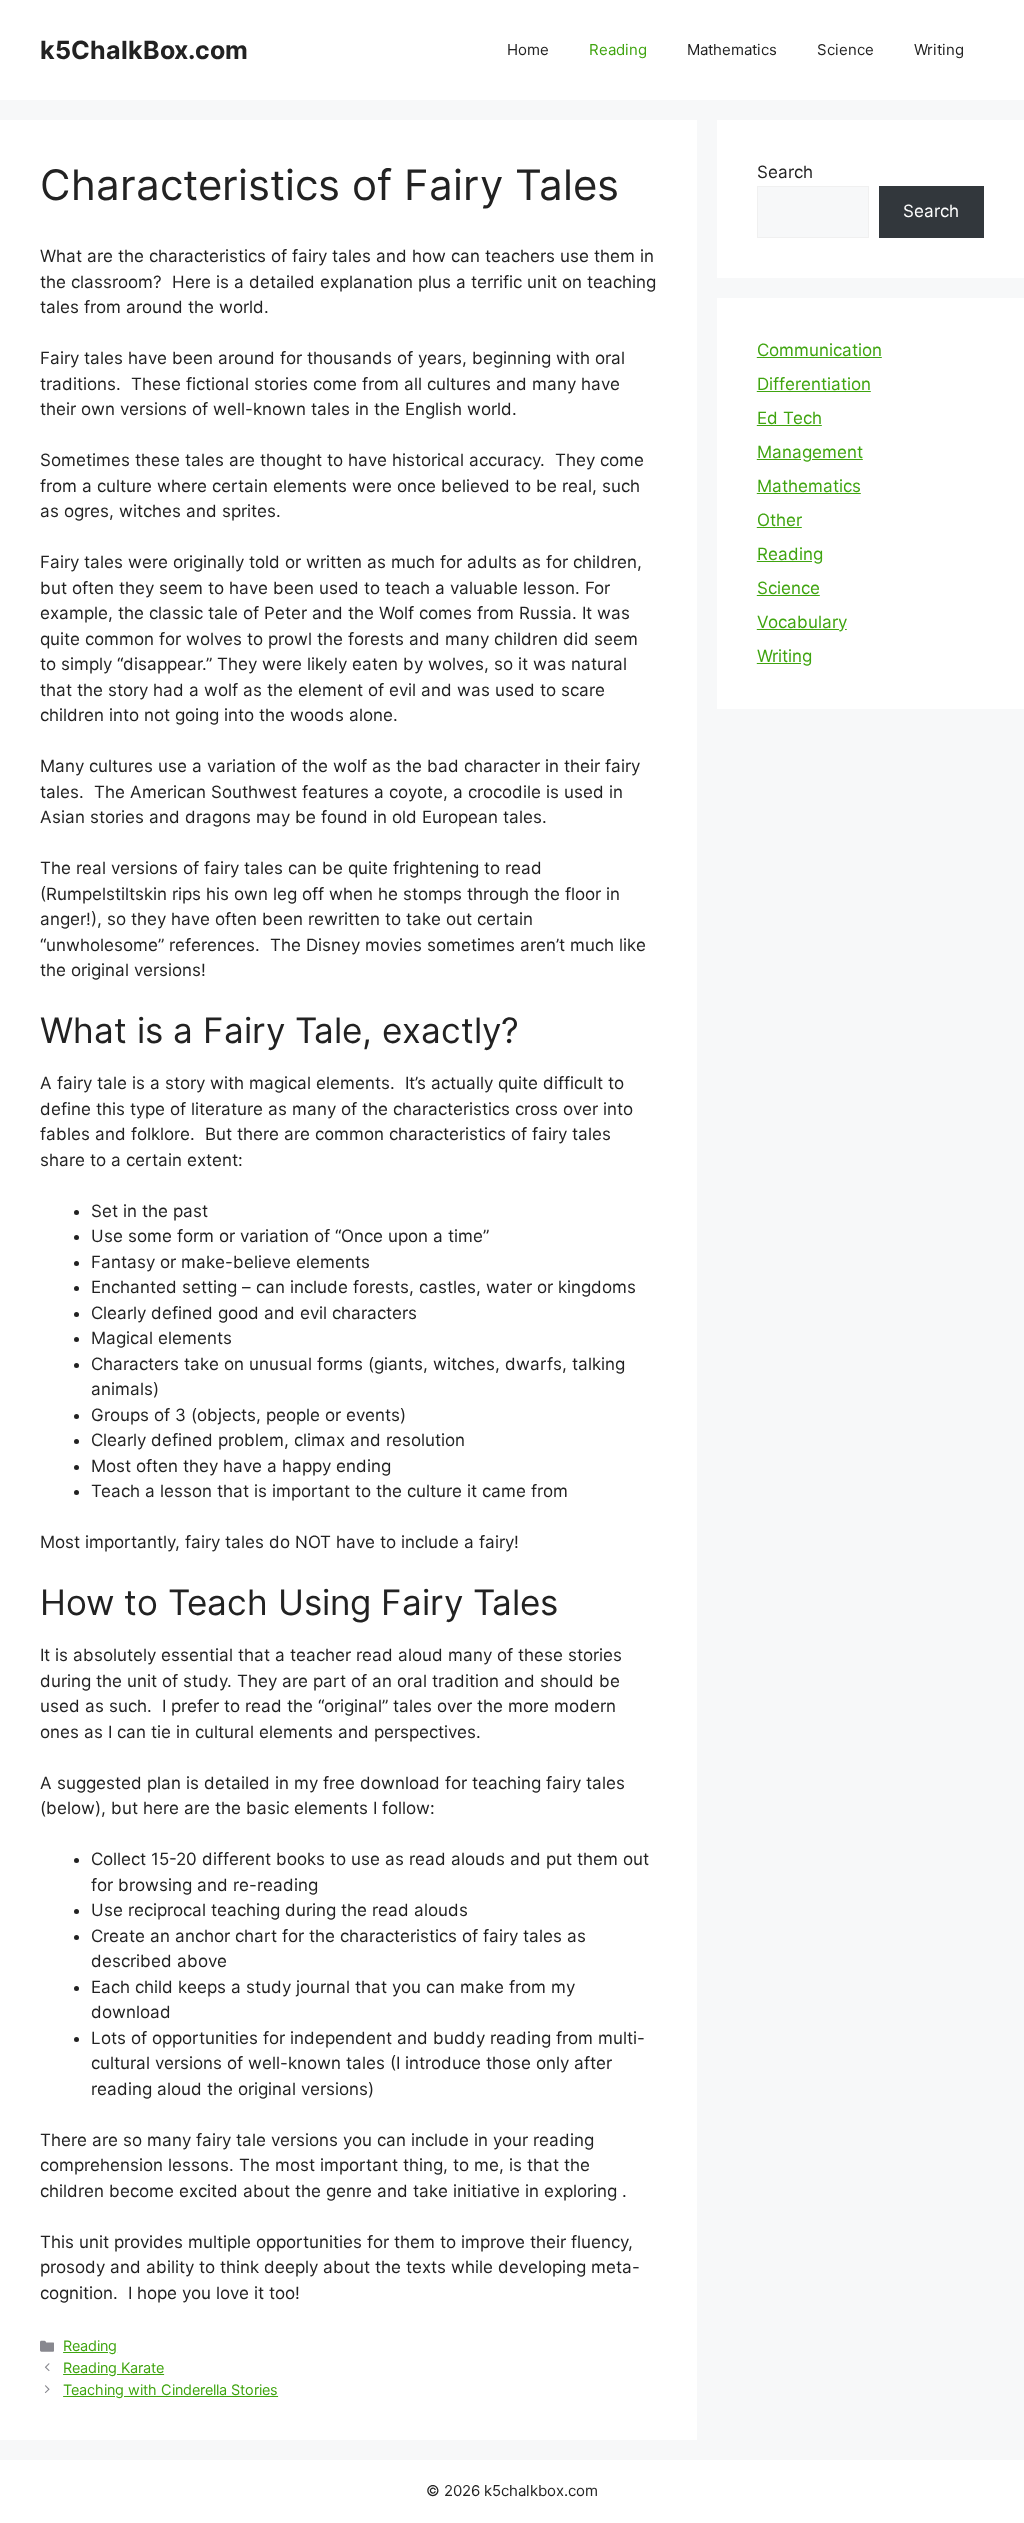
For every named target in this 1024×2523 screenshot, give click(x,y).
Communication (819, 350)
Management (810, 452)
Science (845, 49)
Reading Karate (113, 2367)
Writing (939, 49)
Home (528, 49)
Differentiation (814, 384)
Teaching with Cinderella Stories (170, 2389)
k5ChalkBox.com (144, 50)
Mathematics (732, 49)
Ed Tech (789, 418)
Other (779, 520)
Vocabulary (802, 622)
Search (785, 172)
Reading (618, 49)
